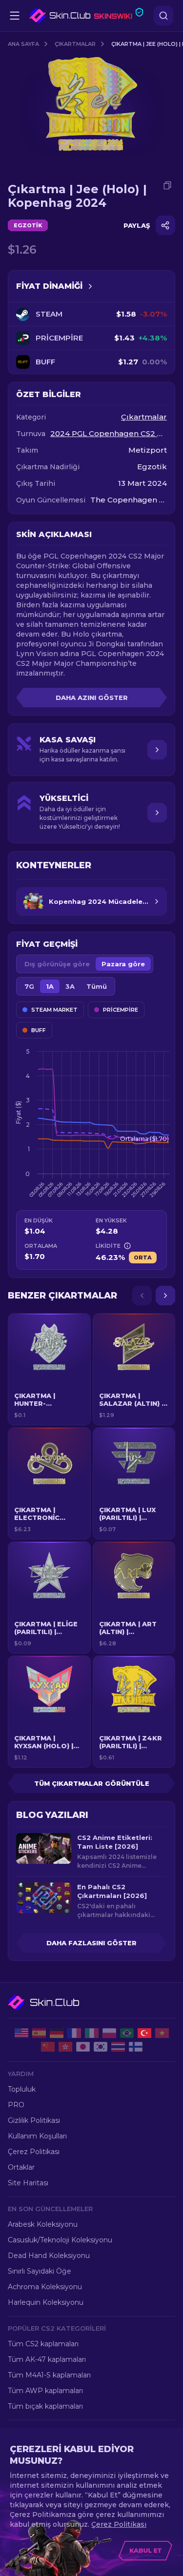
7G (29, 986)
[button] (49, 1369)
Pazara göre (123, 964)
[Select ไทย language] (118, 2047)
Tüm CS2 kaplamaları (43, 2344)
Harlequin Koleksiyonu (46, 2302)
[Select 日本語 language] (83, 2047)
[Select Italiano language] (92, 2033)
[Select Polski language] (109, 2033)
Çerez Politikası (34, 2152)
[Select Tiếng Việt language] (162, 2033)
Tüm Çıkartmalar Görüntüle (92, 1783)
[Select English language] (21, 2033)
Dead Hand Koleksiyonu (49, 2256)
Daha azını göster (92, 698)
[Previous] (142, 1296)
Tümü (97, 986)
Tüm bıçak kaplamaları (45, 2406)
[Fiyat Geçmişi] (90, 286)
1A (50, 986)
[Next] (165, 1296)
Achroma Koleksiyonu (45, 2287)
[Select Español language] (39, 2033)
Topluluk (22, 2089)
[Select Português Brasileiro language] (127, 2033)
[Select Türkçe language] (144, 2033)
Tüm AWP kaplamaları (45, 2391)
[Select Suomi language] (136, 2047)
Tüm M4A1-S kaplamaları (49, 2375)
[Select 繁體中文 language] (65, 2047)
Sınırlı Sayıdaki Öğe (40, 2271)
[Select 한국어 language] (101, 2047)
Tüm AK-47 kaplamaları (47, 2359)
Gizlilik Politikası (34, 2120)
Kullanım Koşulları (37, 2136)
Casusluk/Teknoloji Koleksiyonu (60, 2240)
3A (70, 986)
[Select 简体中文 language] (48, 2047)
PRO (16, 2105)
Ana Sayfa (23, 44)
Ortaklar (21, 2167)
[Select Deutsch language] (57, 2033)
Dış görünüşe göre (57, 964)
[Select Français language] (74, 2033)
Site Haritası (28, 2183)
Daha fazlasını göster (91, 1943)
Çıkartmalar (75, 44)
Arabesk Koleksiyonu (43, 2224)
